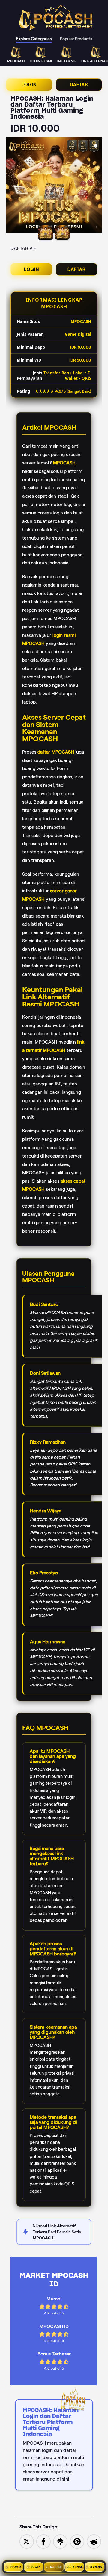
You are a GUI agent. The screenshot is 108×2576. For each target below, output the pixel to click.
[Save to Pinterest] (77, 2541)
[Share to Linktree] (60, 2541)
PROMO (16, 2567)
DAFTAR (79, 85)
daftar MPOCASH (56, 752)
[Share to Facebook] (43, 2541)
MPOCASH (64, 463)
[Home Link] (56, 18)
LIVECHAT (97, 2567)
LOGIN (29, 85)
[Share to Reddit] (94, 2541)
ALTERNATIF (76, 2567)
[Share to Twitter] (27, 2541)
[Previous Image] (11, 186)
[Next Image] (97, 186)
